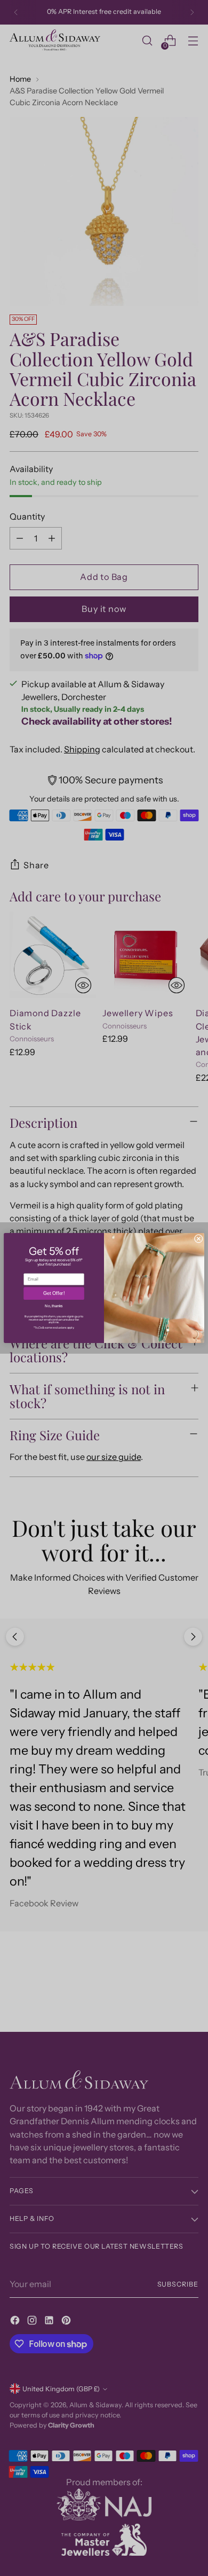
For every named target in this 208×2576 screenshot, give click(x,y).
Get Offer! (54, 1294)
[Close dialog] (198, 1239)
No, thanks (54, 1306)
